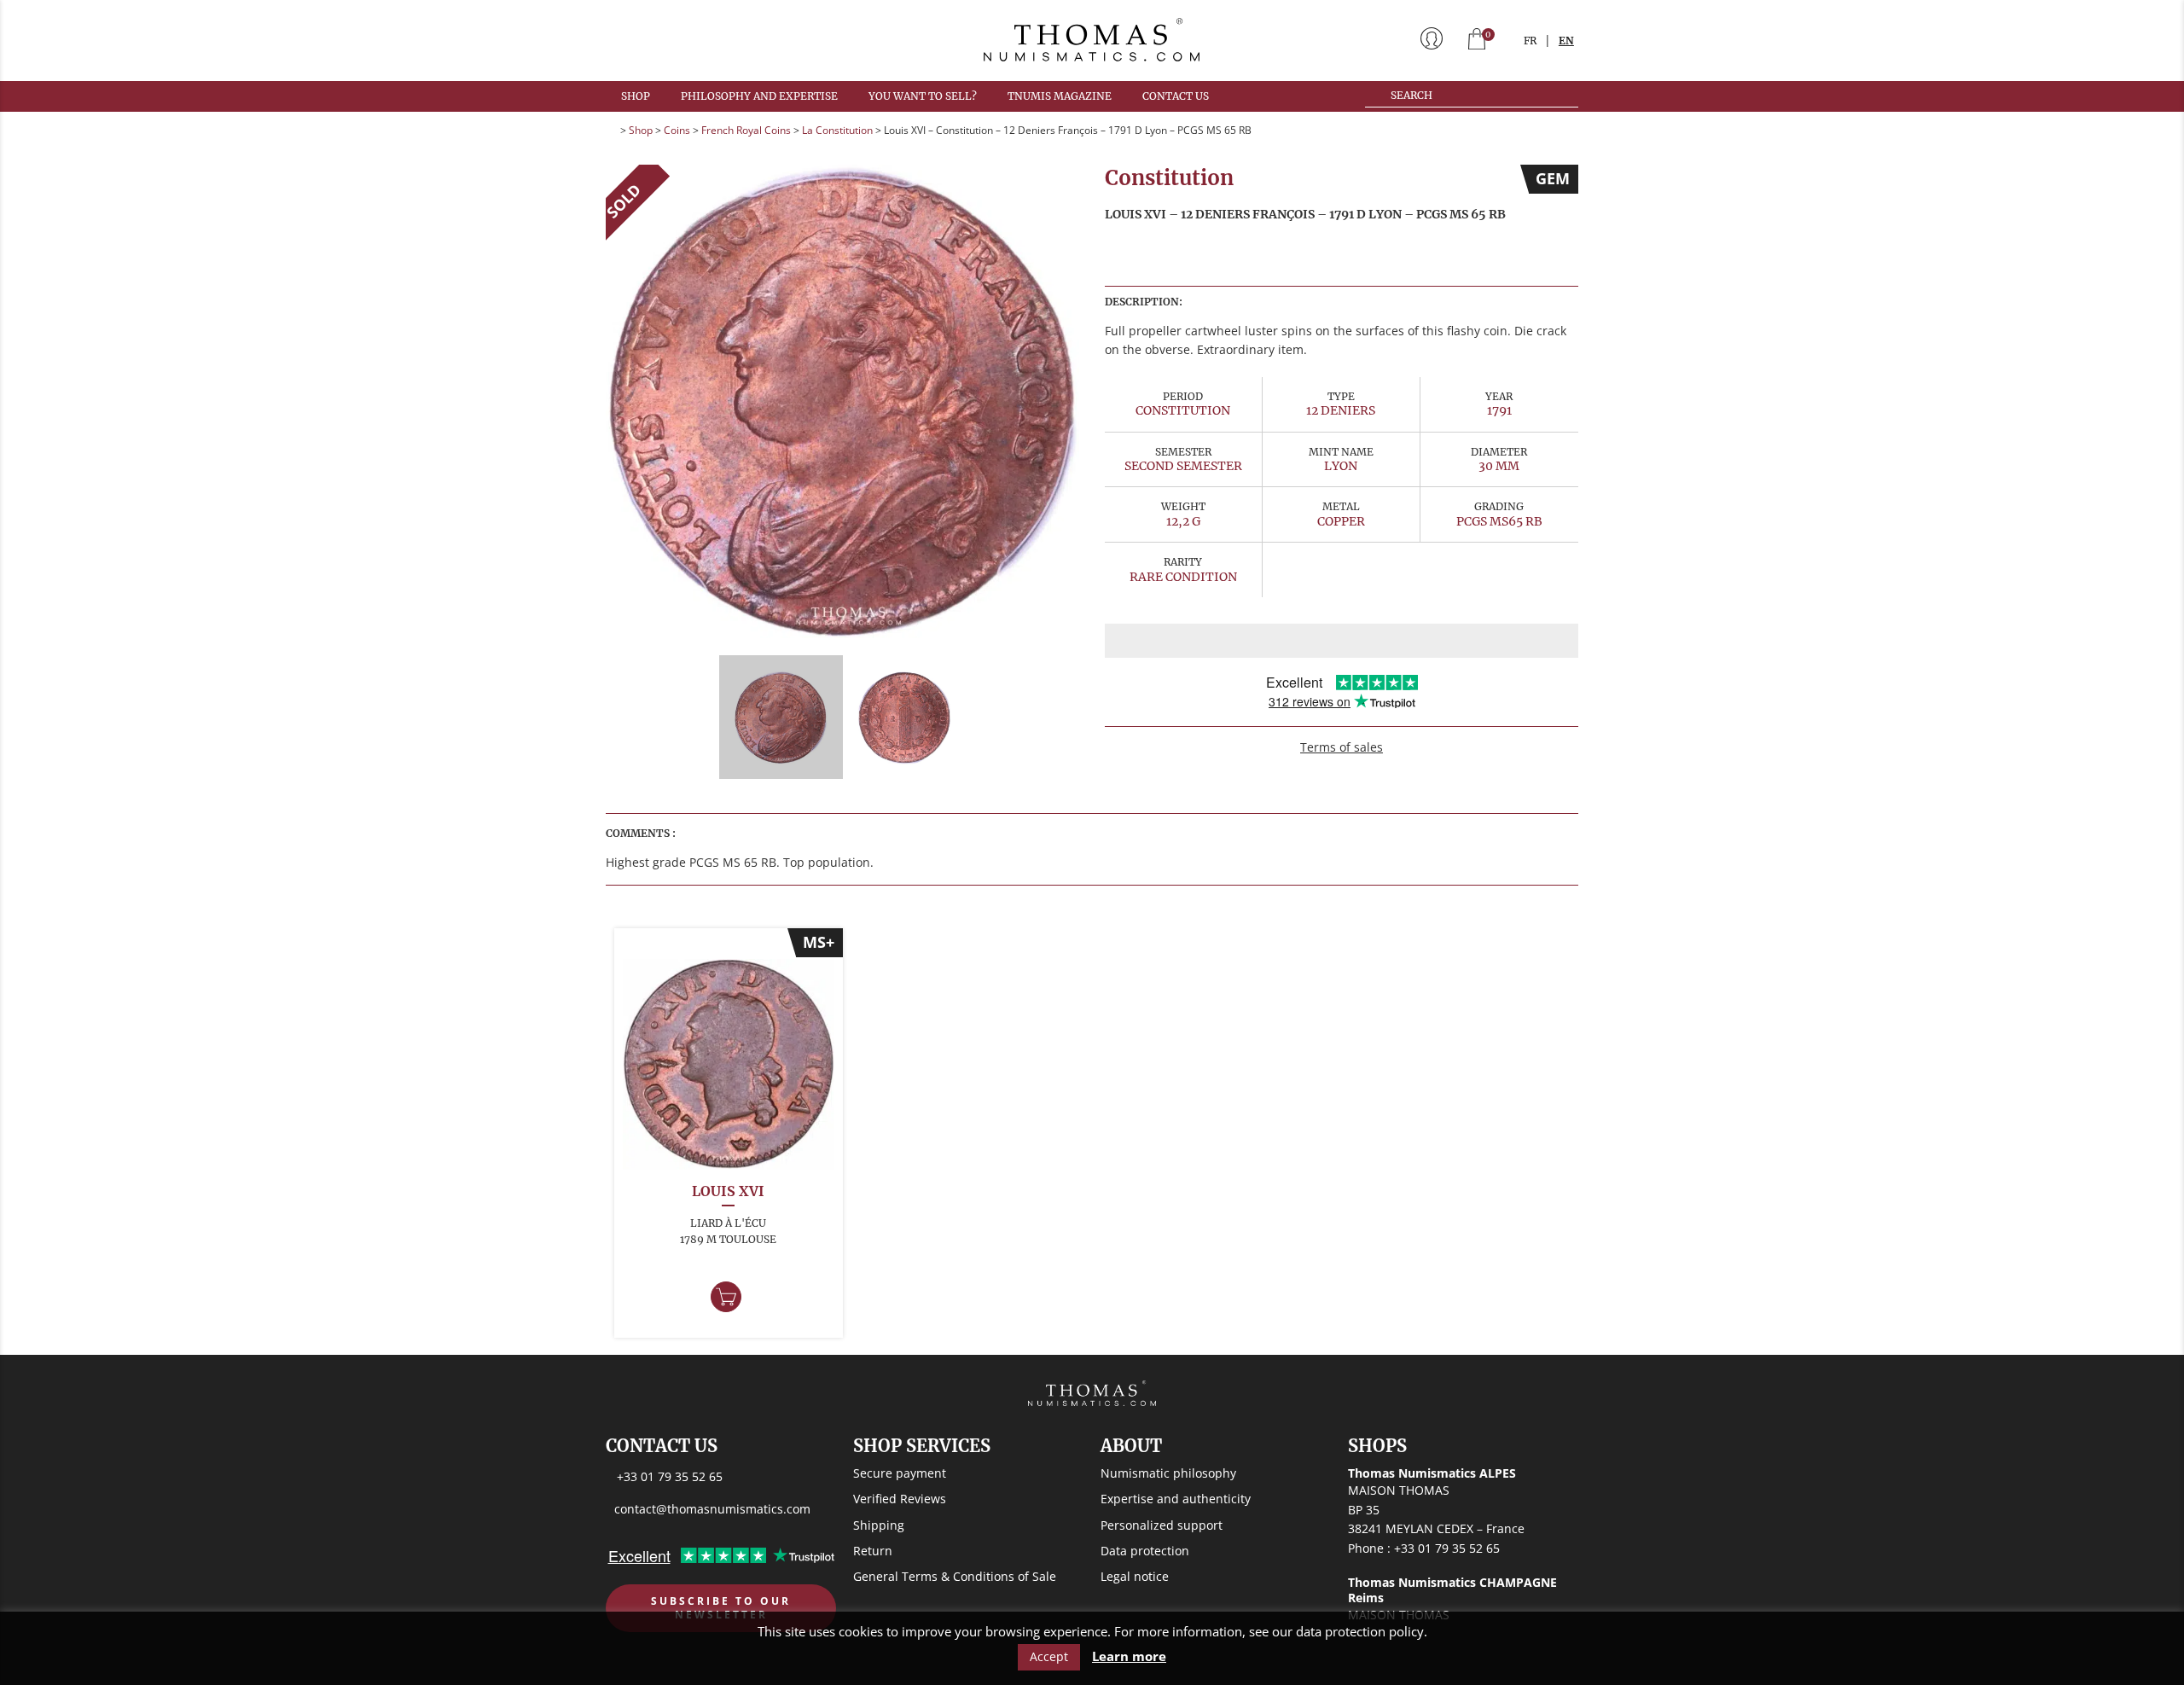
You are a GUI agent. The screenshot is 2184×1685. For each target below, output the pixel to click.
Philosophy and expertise (759, 96)
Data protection (1145, 1551)
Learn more (1129, 1656)
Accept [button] (1049, 1656)
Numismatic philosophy (1168, 1473)
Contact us (1176, 96)
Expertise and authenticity (1176, 1499)
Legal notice (1135, 1576)
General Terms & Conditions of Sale (955, 1576)
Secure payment (900, 1473)
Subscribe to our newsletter (721, 1608)
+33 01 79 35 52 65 (670, 1476)
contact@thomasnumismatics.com (712, 1509)
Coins (677, 130)
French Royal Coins (746, 130)
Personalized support (1162, 1525)
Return (873, 1551)
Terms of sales (1342, 747)
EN (1566, 41)
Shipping (879, 1525)
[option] (842, 401)
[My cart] (1477, 41)
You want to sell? (923, 96)
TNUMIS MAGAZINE (1060, 96)
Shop (636, 96)
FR (1530, 41)
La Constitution (837, 130)
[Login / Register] (1432, 40)
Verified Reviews (900, 1499)
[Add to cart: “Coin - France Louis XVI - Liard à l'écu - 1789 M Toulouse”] (726, 1297)
